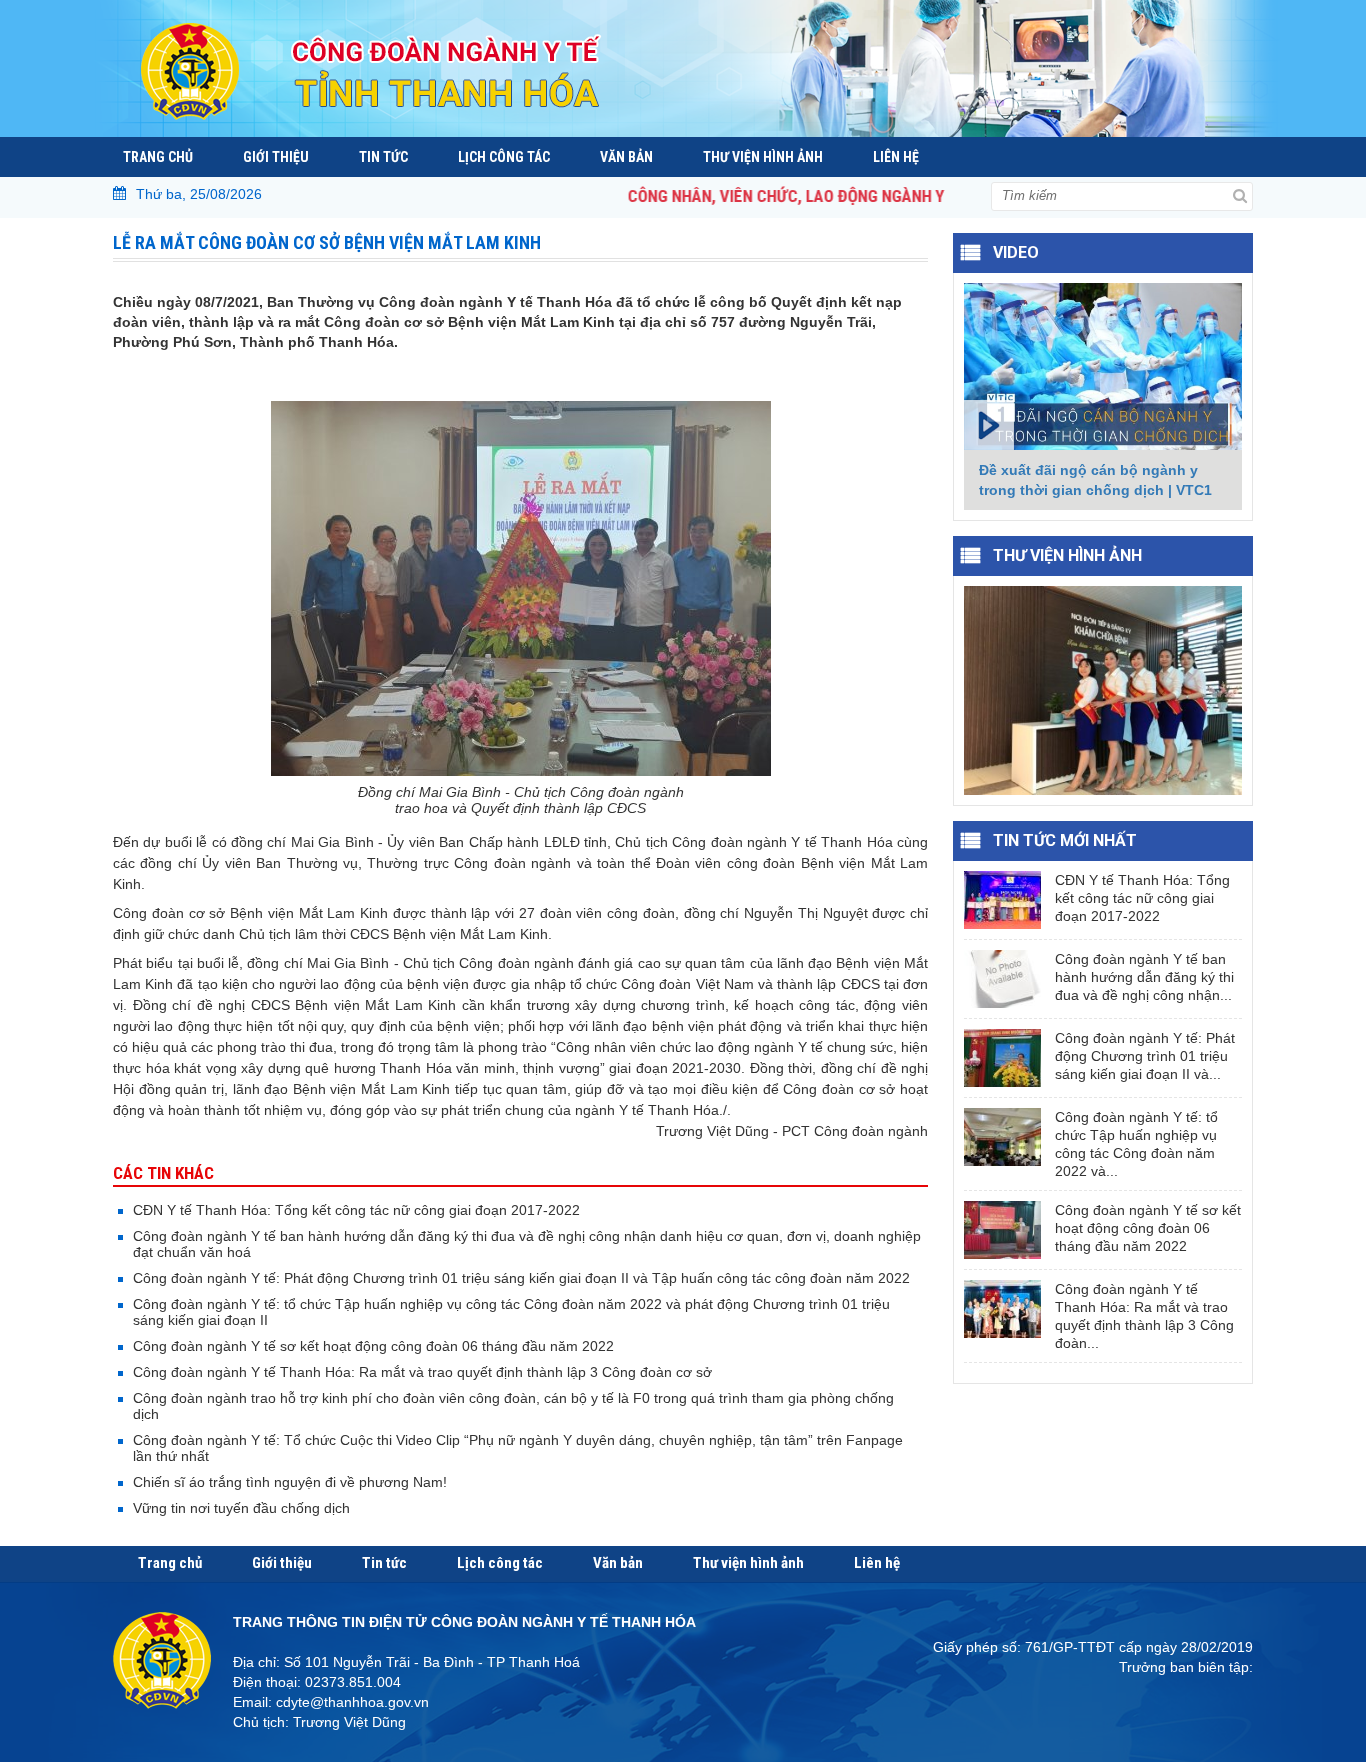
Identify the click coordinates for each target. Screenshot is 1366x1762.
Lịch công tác (504, 157)
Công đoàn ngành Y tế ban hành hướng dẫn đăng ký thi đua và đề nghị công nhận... (1144, 977)
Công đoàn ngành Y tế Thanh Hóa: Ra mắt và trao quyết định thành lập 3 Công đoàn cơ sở (422, 1372)
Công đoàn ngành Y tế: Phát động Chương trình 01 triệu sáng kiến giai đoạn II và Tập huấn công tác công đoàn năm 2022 (521, 1278)
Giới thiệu (276, 157)
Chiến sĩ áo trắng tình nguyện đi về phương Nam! (290, 1482)
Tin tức (383, 157)
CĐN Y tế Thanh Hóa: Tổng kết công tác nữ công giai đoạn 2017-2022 (356, 1210)
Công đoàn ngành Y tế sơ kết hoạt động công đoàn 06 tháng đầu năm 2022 (373, 1346)
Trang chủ (158, 157)
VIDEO (1016, 252)
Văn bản (626, 157)
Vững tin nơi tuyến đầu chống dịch (241, 1508)
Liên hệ (896, 157)
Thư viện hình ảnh (763, 157)
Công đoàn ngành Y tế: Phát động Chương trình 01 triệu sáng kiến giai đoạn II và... (1145, 1056)
